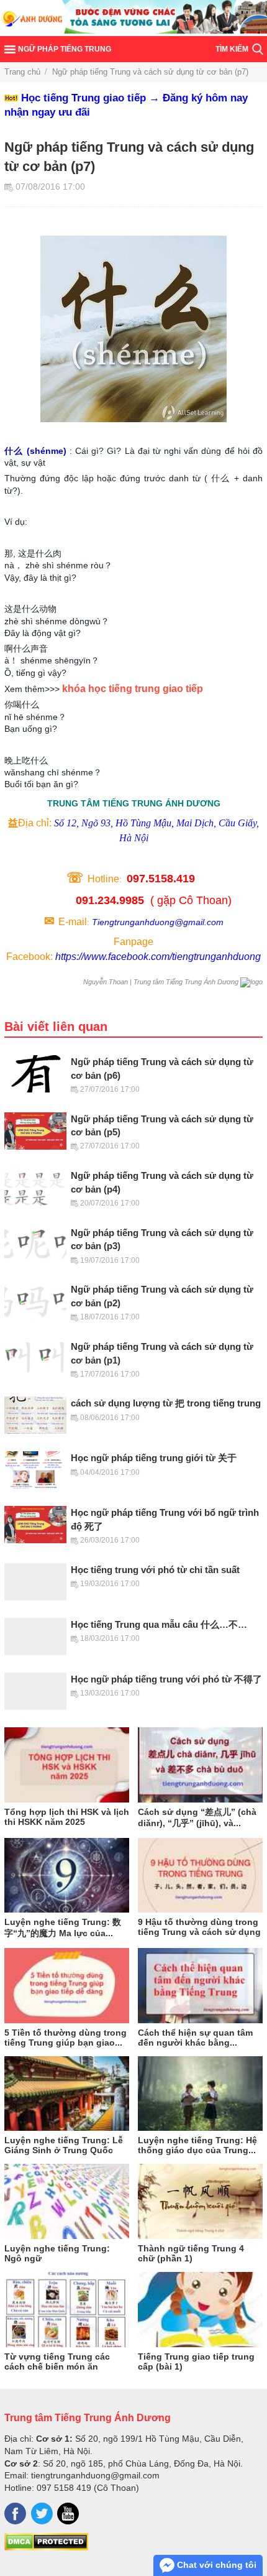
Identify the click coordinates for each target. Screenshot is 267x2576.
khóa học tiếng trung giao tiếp (133, 689)
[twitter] (42, 2514)
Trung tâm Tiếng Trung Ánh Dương (88, 2417)
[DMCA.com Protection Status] (46, 2547)
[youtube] (68, 2514)
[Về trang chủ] (133, 18)
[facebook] (15, 2514)
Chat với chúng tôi (215, 2565)
